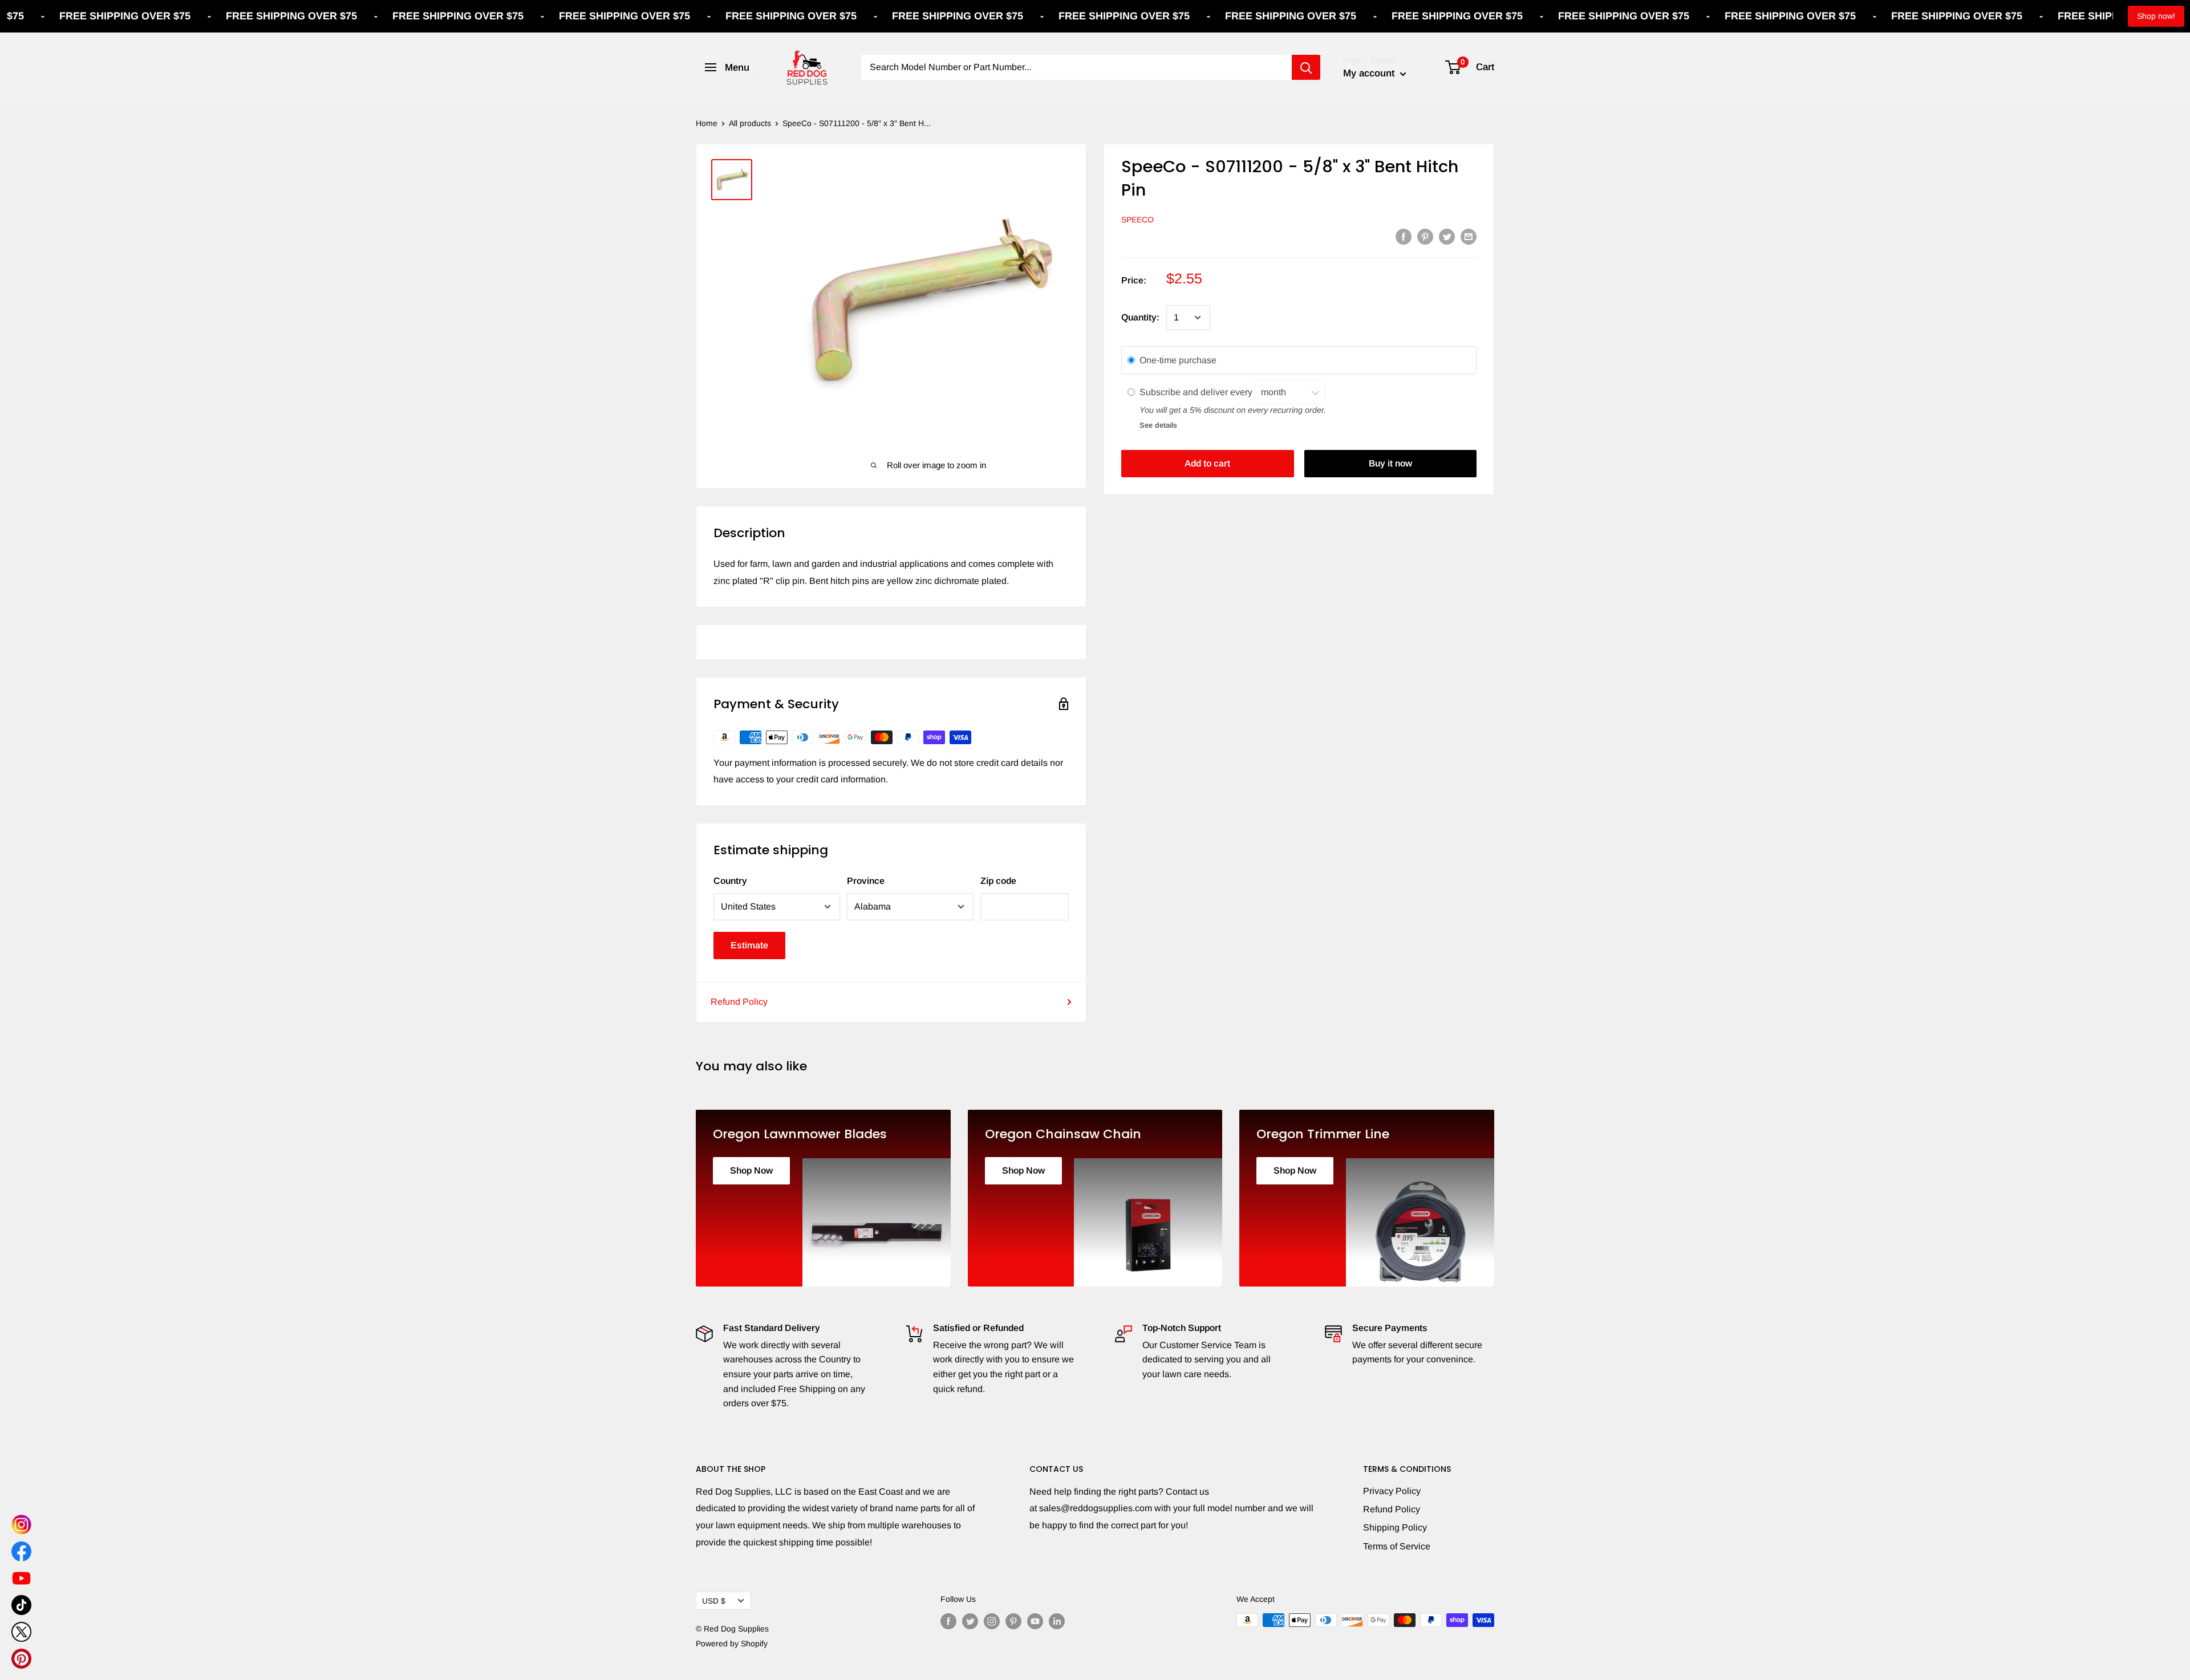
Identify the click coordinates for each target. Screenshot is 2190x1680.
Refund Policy (739, 1002)
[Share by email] (1469, 236)
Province (866, 881)
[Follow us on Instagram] (992, 1621)
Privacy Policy (1392, 1491)
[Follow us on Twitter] (970, 1621)
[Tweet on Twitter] (1447, 236)
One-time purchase (1178, 360)
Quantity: (1140, 317)
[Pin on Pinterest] (1425, 236)
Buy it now (1390, 463)
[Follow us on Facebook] (948, 1621)
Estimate (749, 945)
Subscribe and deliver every (1197, 391)
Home (707, 123)
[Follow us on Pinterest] (1013, 1621)
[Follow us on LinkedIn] (1057, 1621)
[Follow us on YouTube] (1035, 1621)
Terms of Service (1397, 1546)
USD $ (714, 1601)
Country (730, 881)
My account (1370, 73)
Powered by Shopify (732, 1644)
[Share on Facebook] (1404, 236)
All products (750, 123)
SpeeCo (1137, 220)
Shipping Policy (1395, 1527)
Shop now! (2156, 16)
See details (1158, 425)
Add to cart (1207, 463)
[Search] (1306, 67)
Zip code (998, 881)
